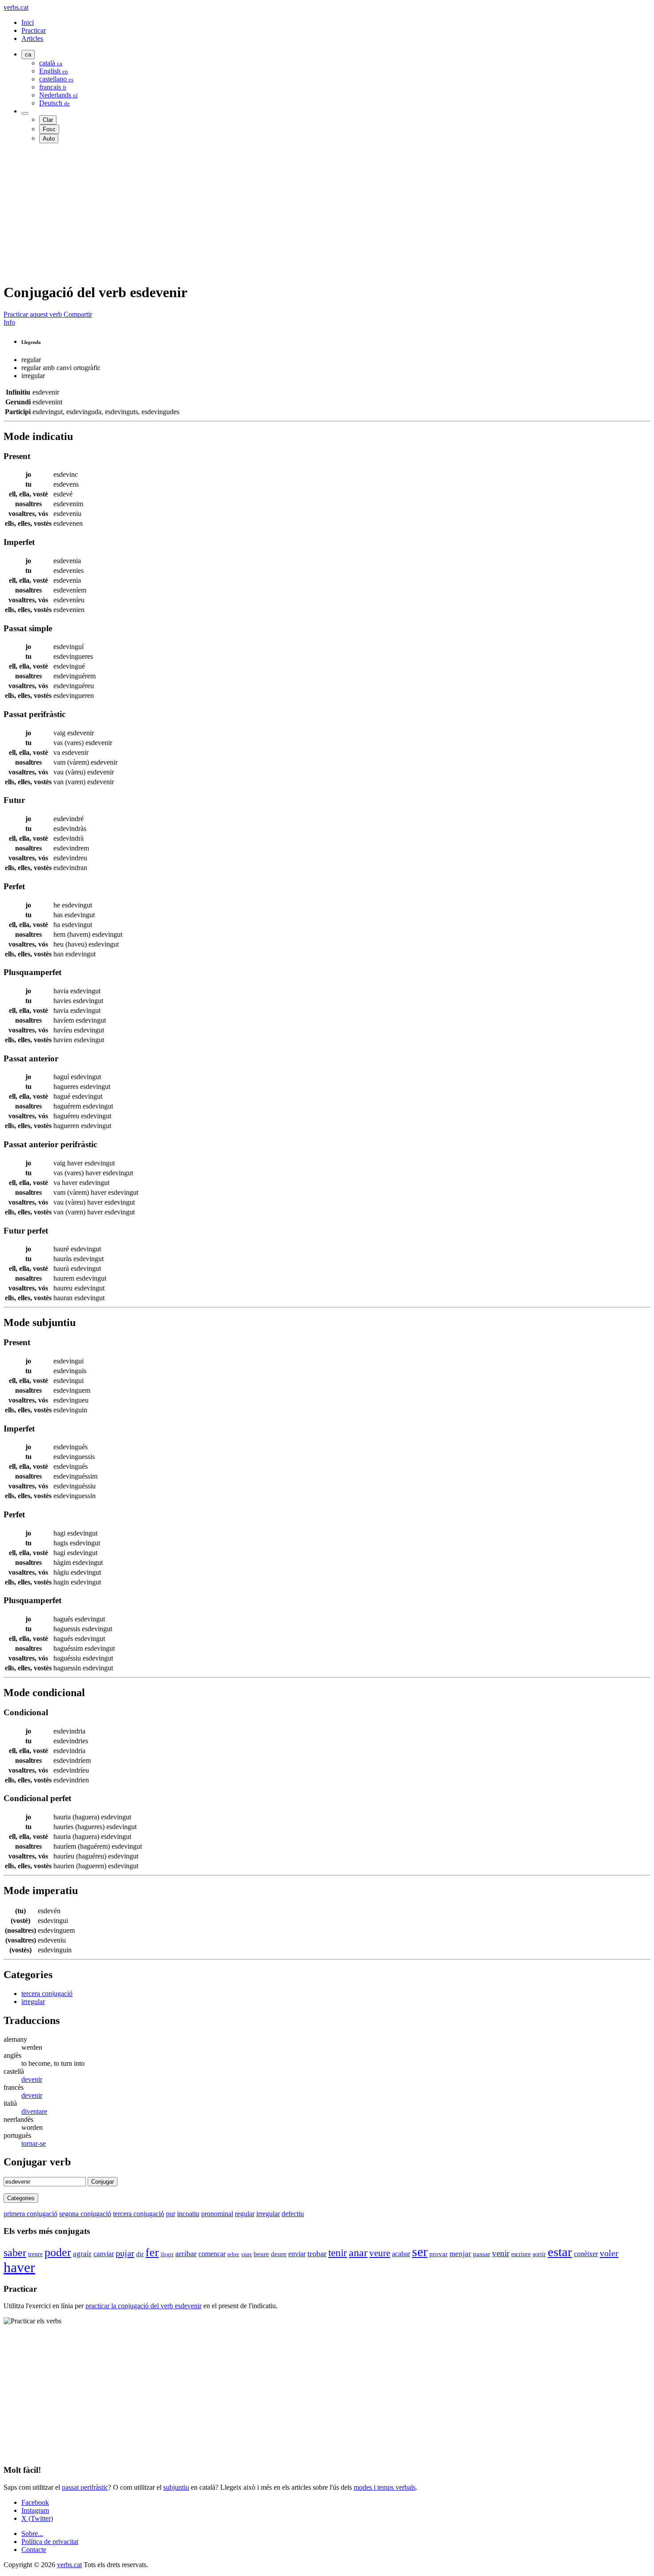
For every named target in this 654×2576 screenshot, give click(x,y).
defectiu (293, 2214)
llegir (167, 2254)
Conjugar (103, 2182)
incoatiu (188, 2214)
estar (560, 2252)
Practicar (34, 30)
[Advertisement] (270, 213)
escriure (521, 2254)
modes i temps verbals (385, 2487)
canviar (104, 2254)
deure (279, 2254)
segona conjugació (85, 2214)
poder (58, 2252)
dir (140, 2254)
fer (152, 2252)
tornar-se (34, 2143)
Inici (28, 22)
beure (261, 2254)
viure (246, 2254)
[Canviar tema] (25, 113)
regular (245, 2214)
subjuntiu (176, 2487)
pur (171, 2214)
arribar (186, 2253)
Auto (49, 139)
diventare (34, 2111)
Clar (48, 120)
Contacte (34, 2550)
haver (19, 2267)
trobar (317, 2253)
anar (358, 2253)
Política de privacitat (50, 2542)
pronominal (217, 2214)
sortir (539, 2254)
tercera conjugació (47, 1993)
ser (420, 2252)
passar (482, 2254)
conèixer (586, 2254)
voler (609, 2253)
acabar (401, 2254)
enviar (297, 2254)
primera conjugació (30, 2214)
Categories (21, 2198)
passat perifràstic (85, 2487)
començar (212, 2254)
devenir (32, 2079)
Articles (32, 38)
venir (501, 2253)
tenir (338, 2253)
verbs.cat (16, 7)
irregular (33, 2002)
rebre (233, 2254)
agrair (82, 2254)
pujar (125, 2253)
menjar (460, 2254)
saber (15, 2253)
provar (438, 2254)
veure (380, 2253)
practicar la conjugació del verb (143, 2306)
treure (35, 2254)
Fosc (49, 129)
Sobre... (32, 2534)
